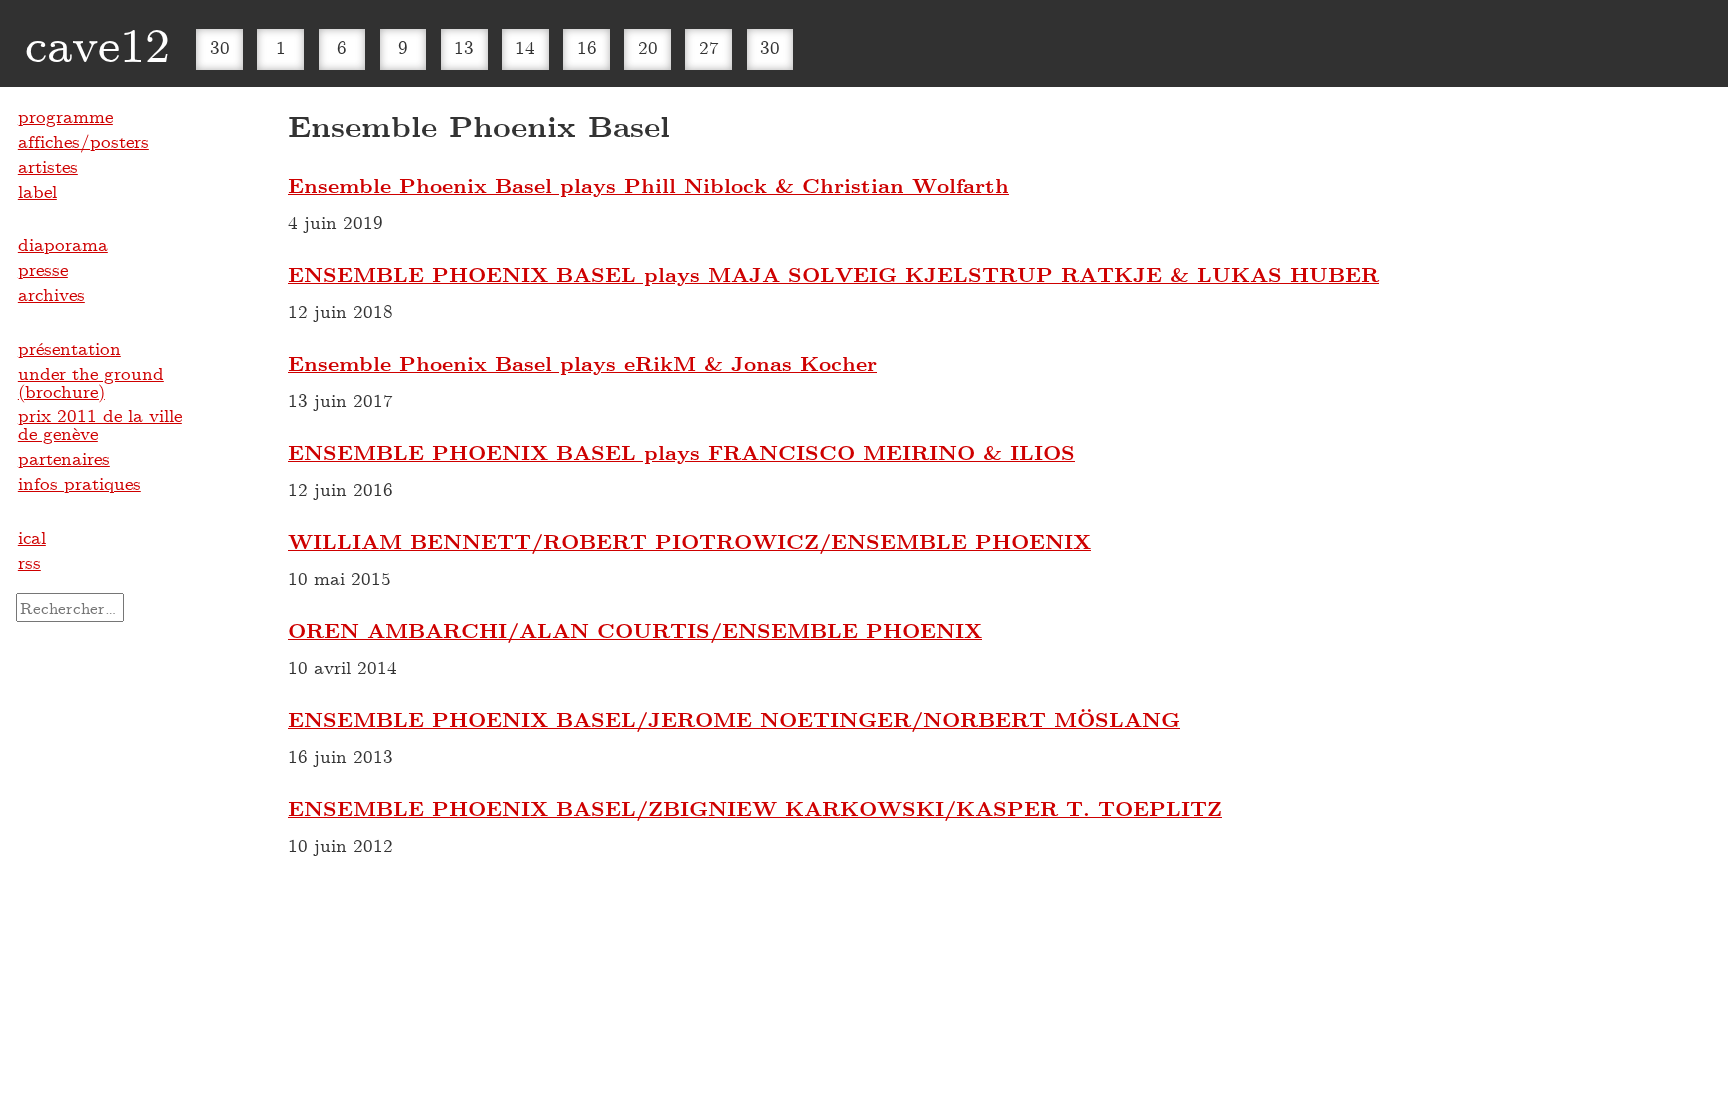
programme (65, 116)
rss (29, 562)
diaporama (63, 244)
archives (51, 294)
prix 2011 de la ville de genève (100, 424)
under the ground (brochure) (91, 382)
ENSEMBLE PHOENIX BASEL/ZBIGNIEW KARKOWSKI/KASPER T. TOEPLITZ (755, 808)
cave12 (97, 43)
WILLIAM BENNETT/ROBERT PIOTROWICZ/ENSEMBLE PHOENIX (689, 541)
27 (709, 47)
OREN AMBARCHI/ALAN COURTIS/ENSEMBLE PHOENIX (635, 630)
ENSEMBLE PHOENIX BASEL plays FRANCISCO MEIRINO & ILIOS (681, 452)
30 (220, 47)
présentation (69, 348)
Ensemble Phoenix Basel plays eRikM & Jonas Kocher (582, 363)
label (37, 191)
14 (525, 47)
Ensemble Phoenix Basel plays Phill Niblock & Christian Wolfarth (648, 185)
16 (587, 47)
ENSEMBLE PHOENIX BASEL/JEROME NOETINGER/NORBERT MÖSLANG (734, 719)
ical (32, 537)
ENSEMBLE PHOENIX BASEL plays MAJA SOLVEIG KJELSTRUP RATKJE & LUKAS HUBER (833, 274)
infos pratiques (79, 483)
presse (43, 269)
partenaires (64, 458)
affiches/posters (83, 141)
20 (648, 47)
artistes (48, 166)
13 (464, 47)
